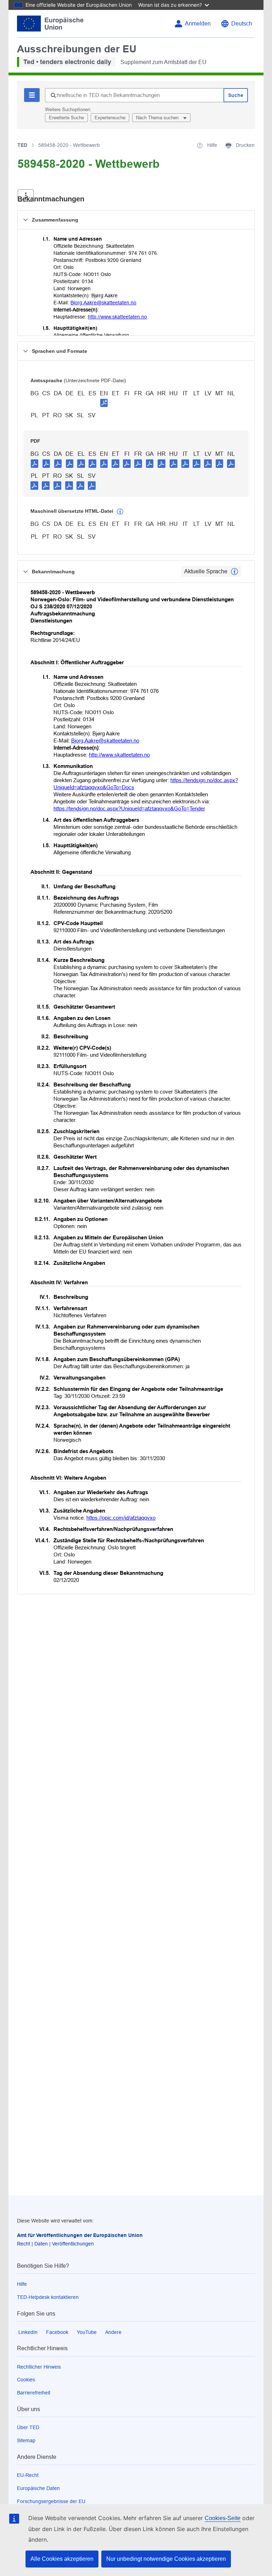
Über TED (28, 2427)
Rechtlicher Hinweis (39, 2367)
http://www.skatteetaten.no (117, 317)
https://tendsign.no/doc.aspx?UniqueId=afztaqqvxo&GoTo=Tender (129, 808)
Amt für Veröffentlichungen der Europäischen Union (80, 2235)
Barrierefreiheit (34, 2393)
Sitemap (26, 2440)
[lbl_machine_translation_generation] (120, 512)
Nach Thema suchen (158, 118)
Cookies (26, 2380)
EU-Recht (28, 2475)
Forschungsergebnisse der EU (51, 2501)
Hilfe (22, 2284)
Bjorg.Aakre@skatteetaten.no (103, 303)
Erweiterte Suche (66, 118)
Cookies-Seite (223, 2518)
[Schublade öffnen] (26, 196)
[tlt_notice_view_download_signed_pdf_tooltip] (104, 403)
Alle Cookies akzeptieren (62, 2559)
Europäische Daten (38, 2488)
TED (22, 145)
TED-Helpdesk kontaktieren (48, 2297)
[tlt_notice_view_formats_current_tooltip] (234, 572)
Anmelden (198, 24)
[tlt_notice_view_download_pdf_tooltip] (35, 463)
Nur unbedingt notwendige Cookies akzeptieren (166, 2559)
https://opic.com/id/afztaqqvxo (121, 1518)
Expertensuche (110, 118)
